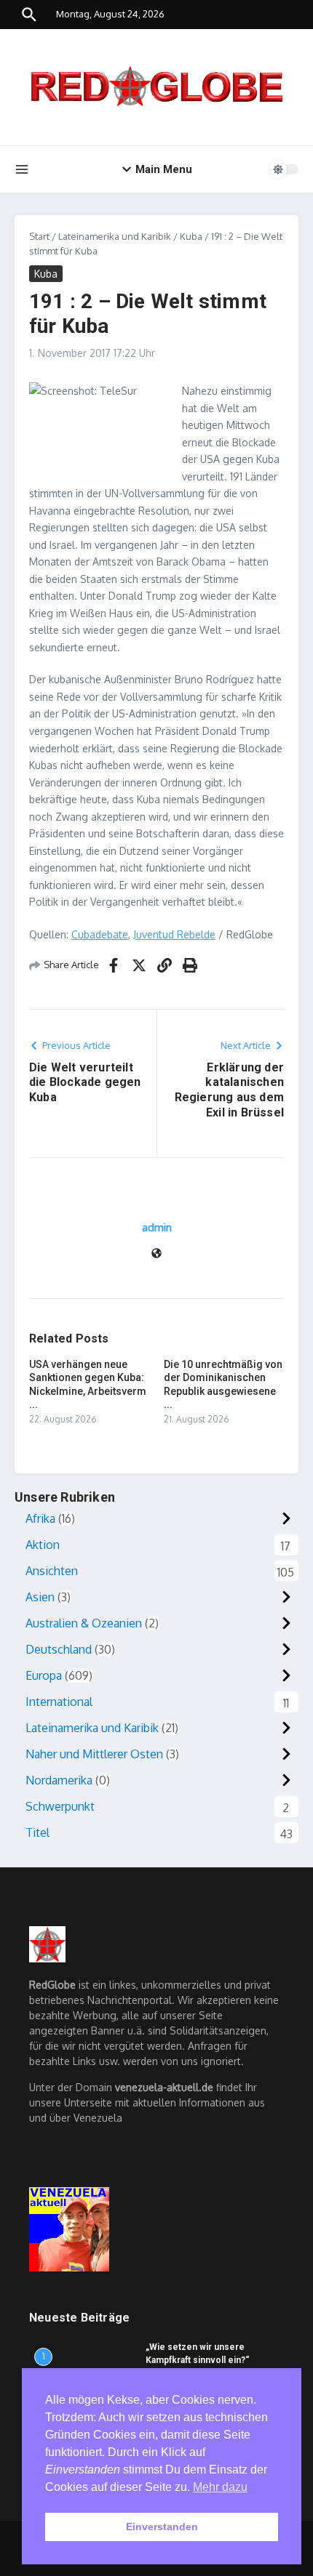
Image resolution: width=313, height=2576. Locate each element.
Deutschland (59, 1649)
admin (157, 1227)
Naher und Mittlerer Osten (94, 1754)
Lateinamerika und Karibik (115, 236)
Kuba (191, 236)
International (59, 1702)
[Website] (156, 1254)
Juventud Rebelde (174, 934)
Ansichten (52, 1571)
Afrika (40, 1518)
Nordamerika (59, 1780)
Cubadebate (100, 934)
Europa (44, 1675)
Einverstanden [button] (162, 2527)
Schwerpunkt (60, 1806)
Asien (40, 1597)
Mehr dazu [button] (220, 2487)
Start (39, 236)
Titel (37, 1832)
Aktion (43, 1545)
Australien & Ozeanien (84, 1623)
